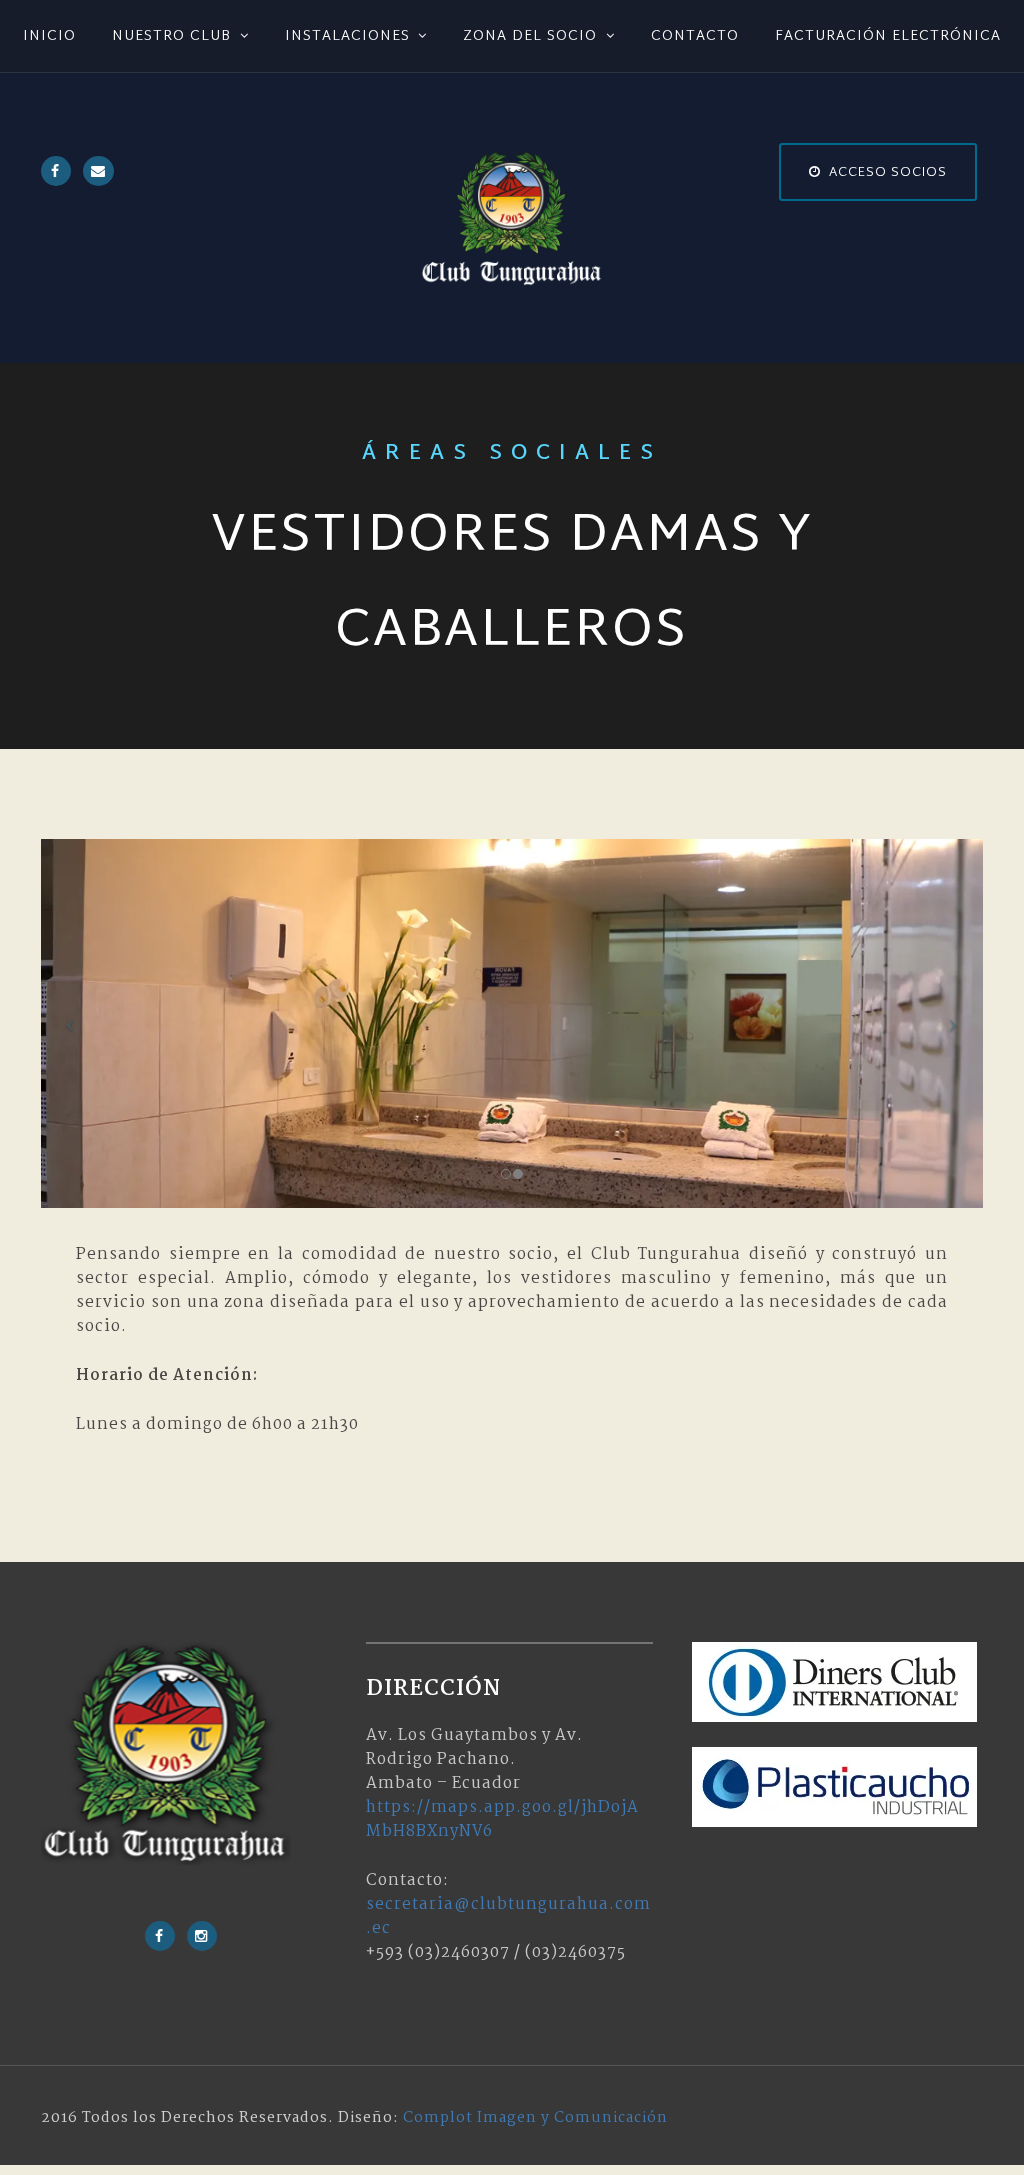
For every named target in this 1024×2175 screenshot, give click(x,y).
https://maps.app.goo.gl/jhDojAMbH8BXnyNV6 (502, 1819)
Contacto (695, 36)
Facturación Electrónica (888, 36)
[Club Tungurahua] (512, 218)
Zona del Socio (530, 36)
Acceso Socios (888, 173)
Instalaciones (347, 36)
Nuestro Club (171, 36)
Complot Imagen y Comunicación (535, 2118)
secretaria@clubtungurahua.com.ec (508, 1916)
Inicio (49, 36)
